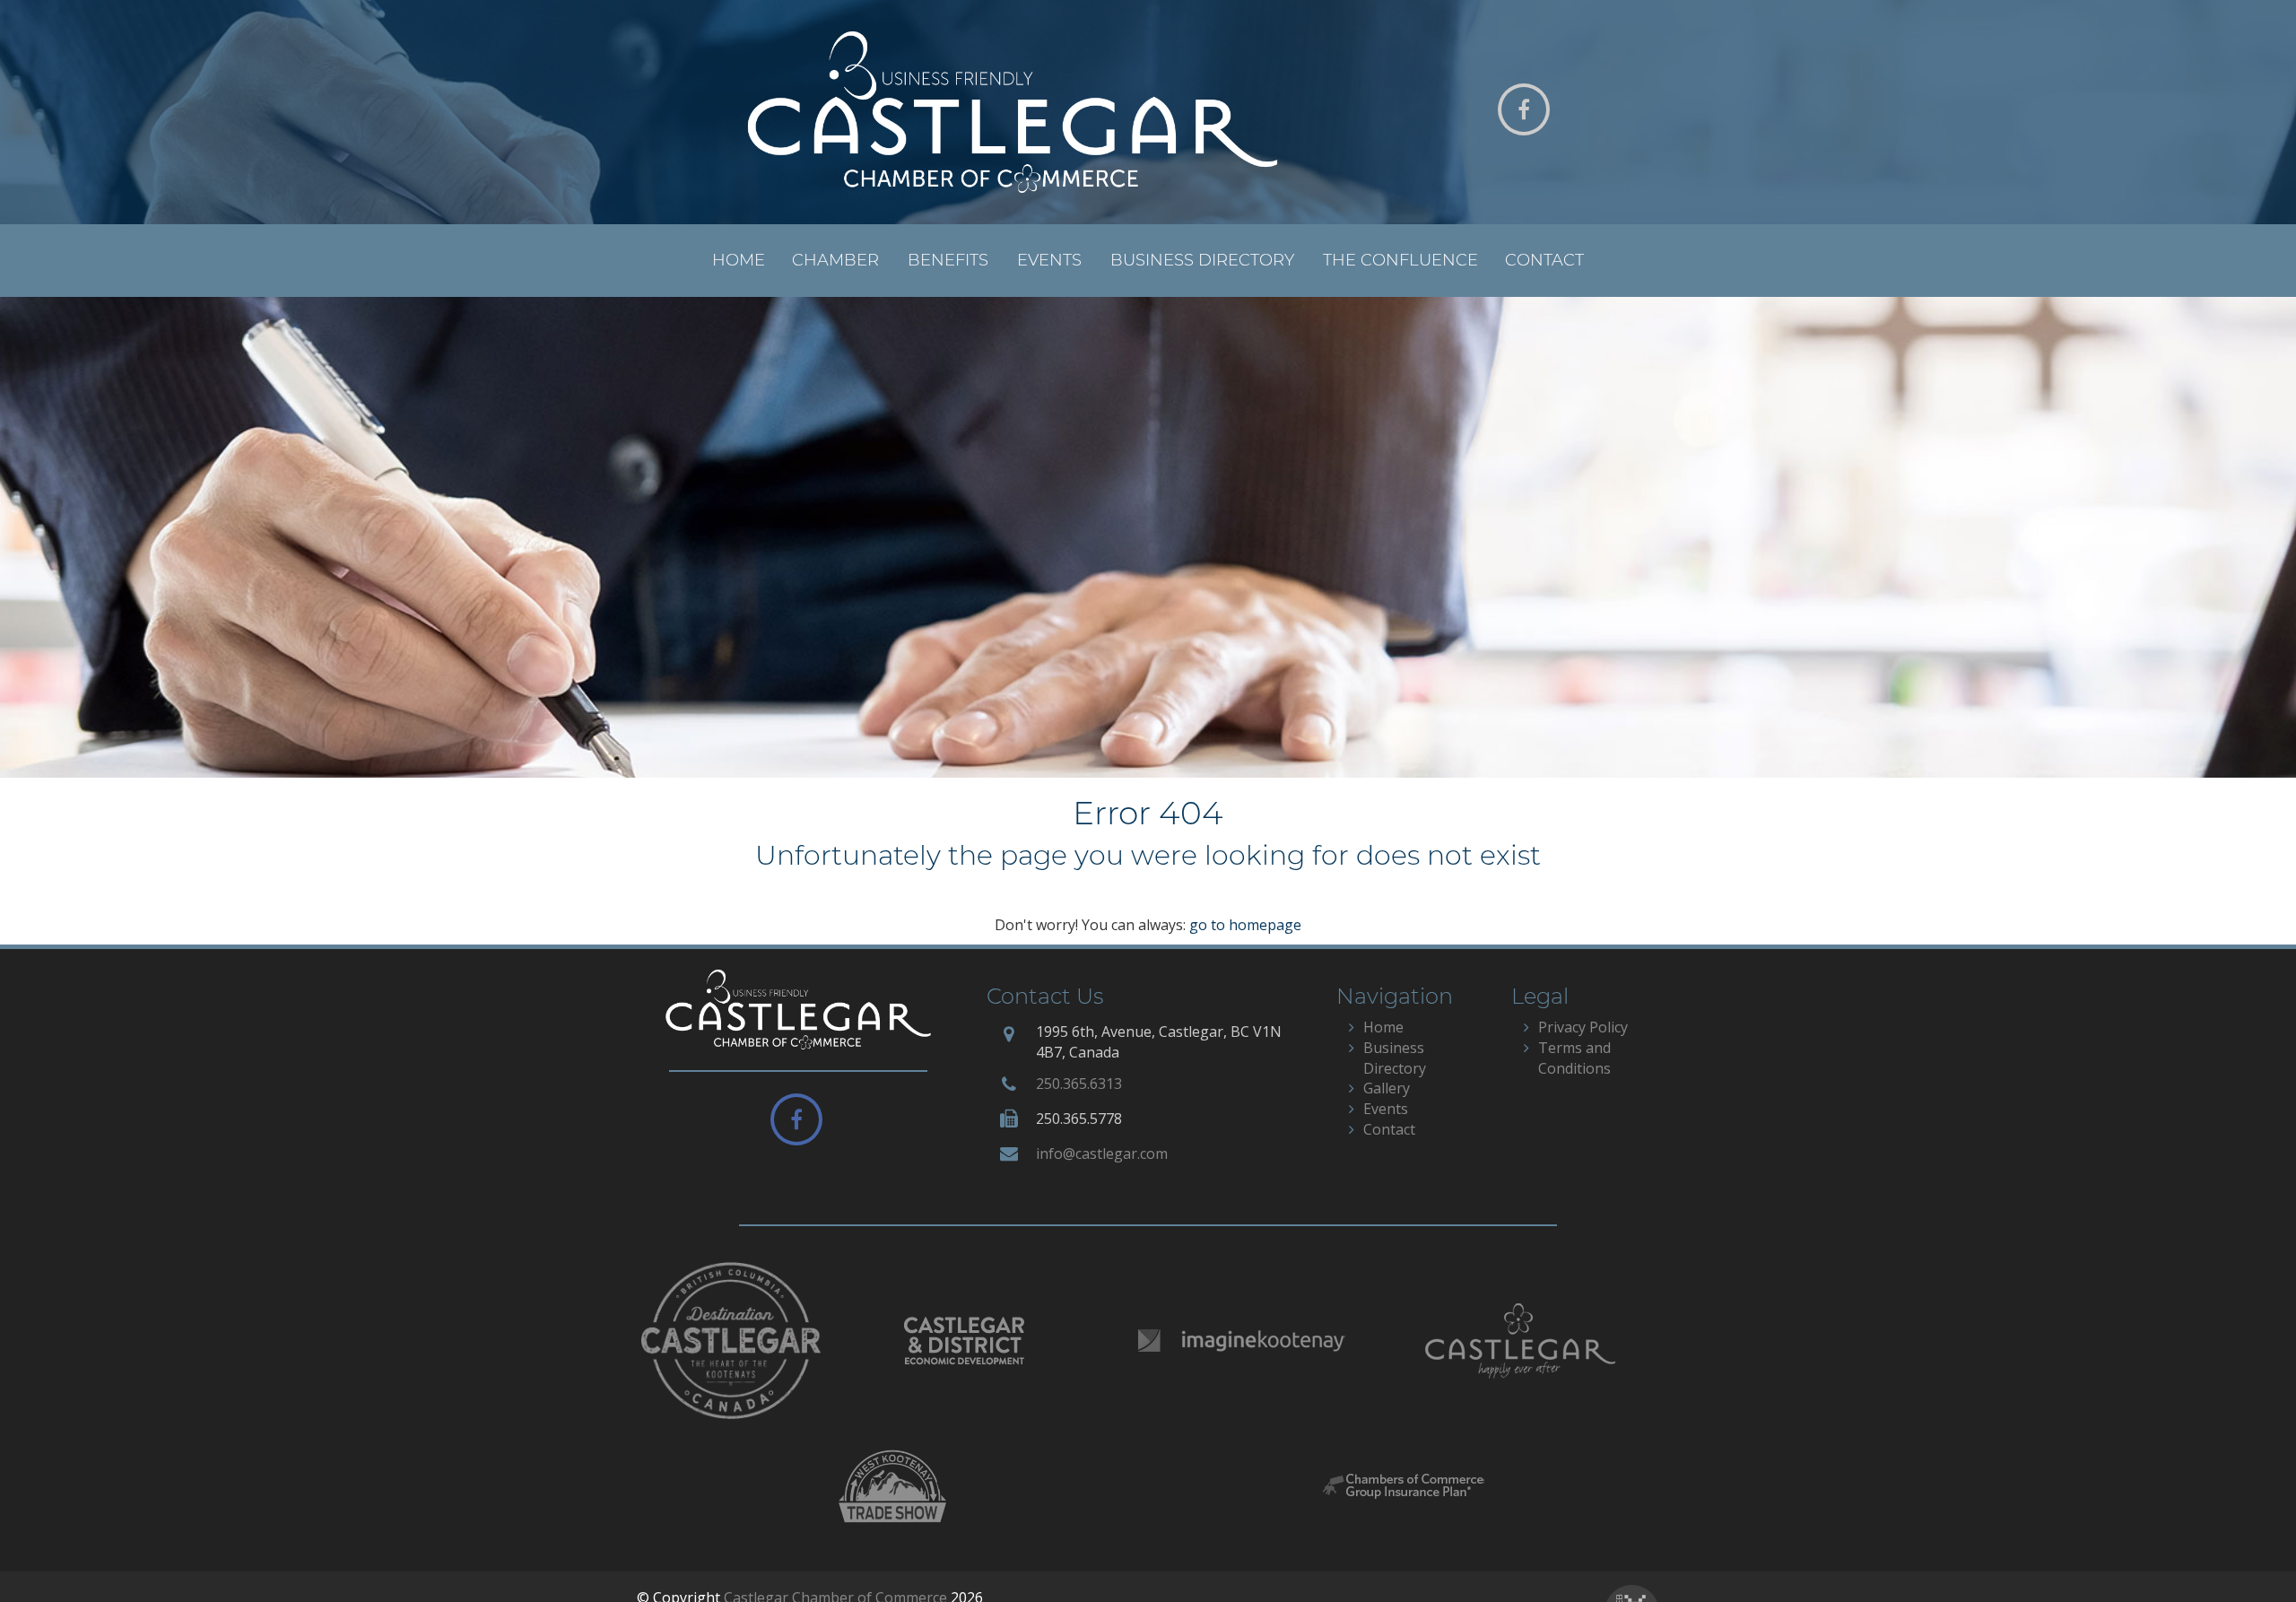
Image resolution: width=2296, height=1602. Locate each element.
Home (739, 260)
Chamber (835, 260)
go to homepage (1245, 925)
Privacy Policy (1583, 1027)
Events (1049, 260)
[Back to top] (2246, 1552)
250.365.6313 (1079, 1084)
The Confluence (1400, 260)
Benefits (948, 260)
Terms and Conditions (1574, 1058)
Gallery (1387, 1088)
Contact (1544, 260)
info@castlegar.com (1102, 1154)
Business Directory (1202, 260)
